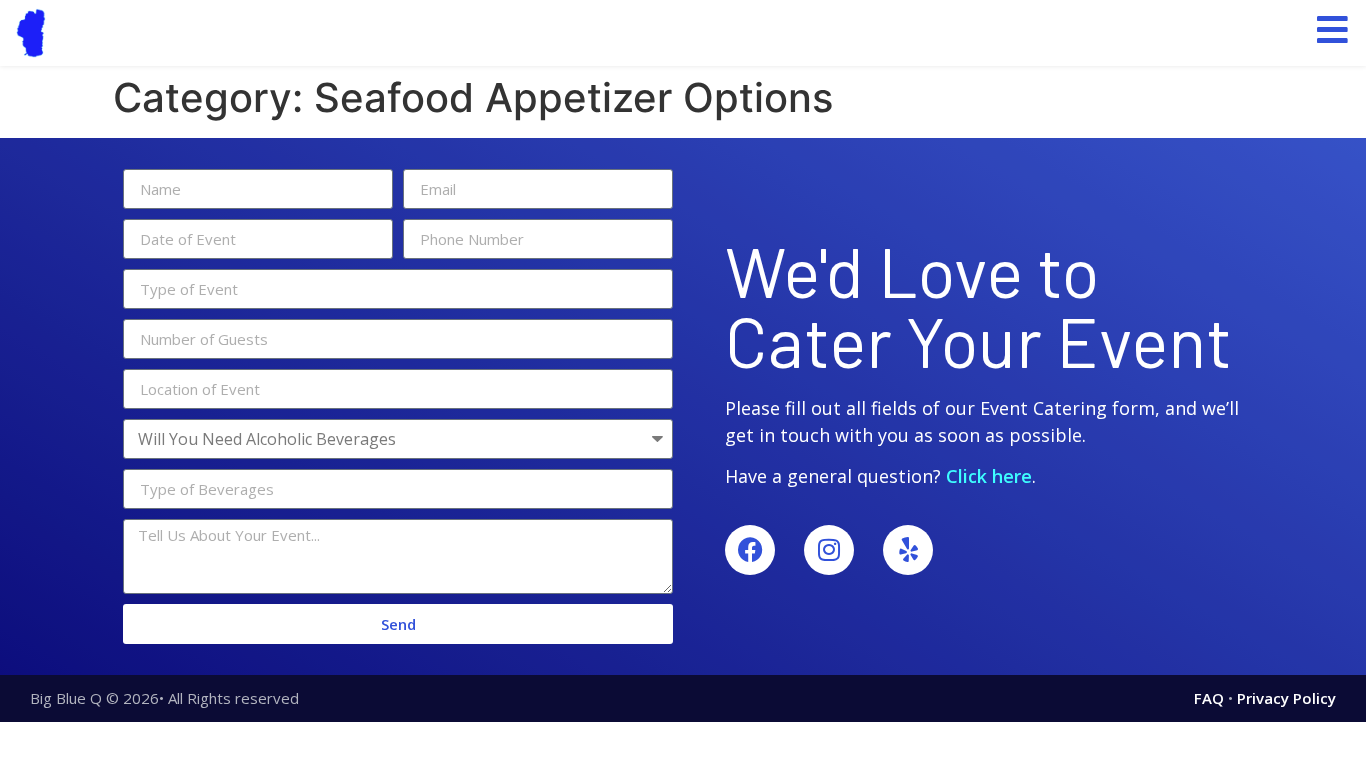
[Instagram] (829, 550)
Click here (989, 476)
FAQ (1209, 698)
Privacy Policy (1286, 698)
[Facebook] (750, 550)
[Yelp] (908, 550)
